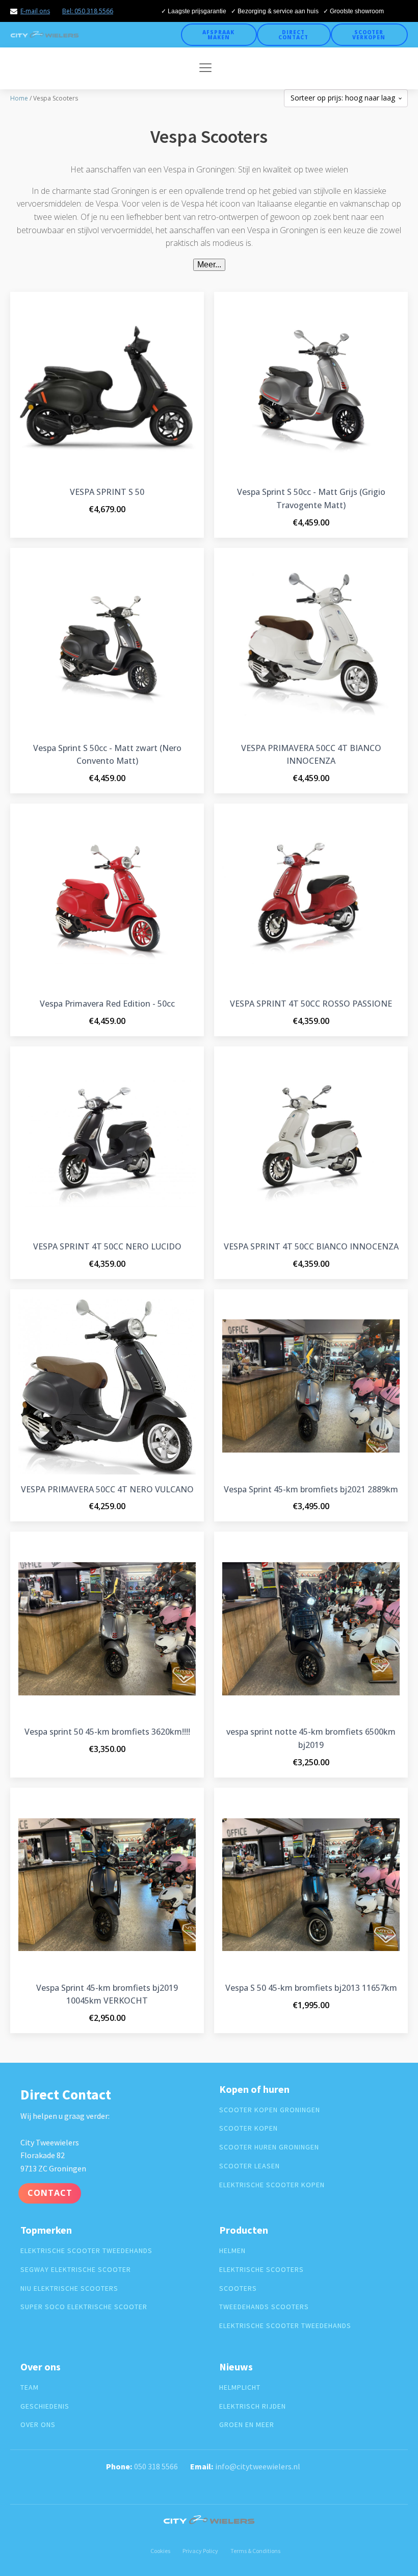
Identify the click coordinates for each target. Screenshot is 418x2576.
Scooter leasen (250, 2166)
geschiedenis (45, 2406)
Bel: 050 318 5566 (88, 11)
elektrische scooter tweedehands (86, 2251)
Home (19, 98)
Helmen (232, 2251)
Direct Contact (293, 35)
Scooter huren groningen (269, 2147)
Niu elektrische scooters (69, 2289)
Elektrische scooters (262, 2270)
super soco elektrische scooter (84, 2307)
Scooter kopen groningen (270, 2110)
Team (30, 2387)
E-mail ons (35, 11)
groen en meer (247, 2425)
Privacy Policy (200, 2551)
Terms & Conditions (255, 2551)
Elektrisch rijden (253, 2406)
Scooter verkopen (369, 35)
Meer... (209, 265)
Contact (50, 2193)
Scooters (238, 2289)
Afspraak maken (218, 35)
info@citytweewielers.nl (258, 2466)
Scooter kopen (249, 2128)
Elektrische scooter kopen (272, 2185)
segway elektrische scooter (76, 2270)
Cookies (160, 2551)
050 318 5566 (156, 2466)
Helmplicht (240, 2387)
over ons (38, 2425)
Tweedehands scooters (264, 2307)
